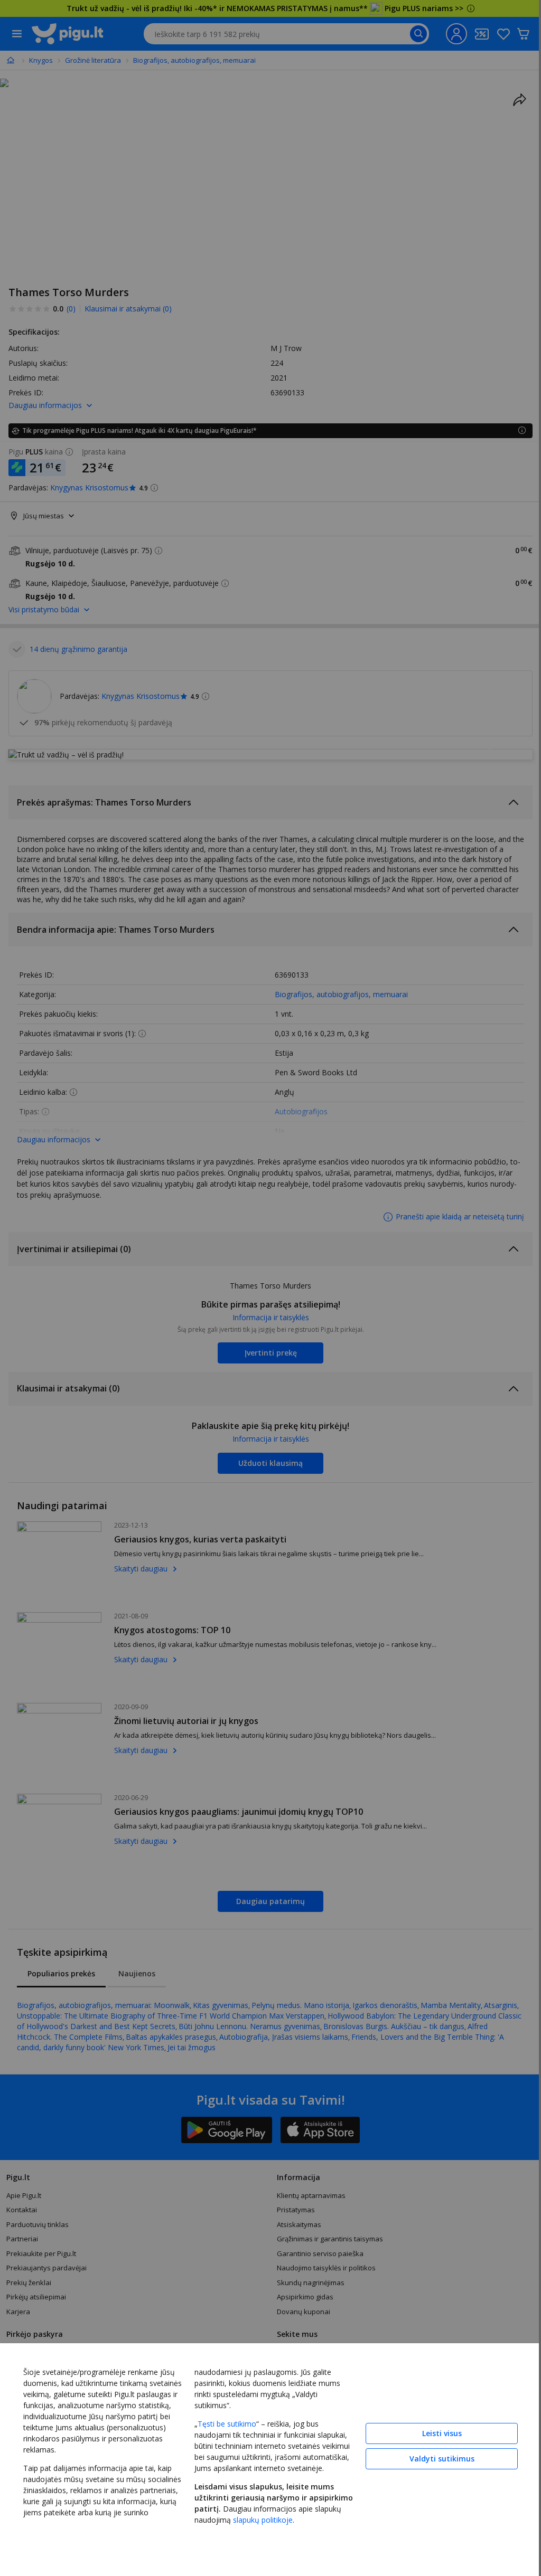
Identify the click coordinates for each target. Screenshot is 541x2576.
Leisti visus (434, 2431)
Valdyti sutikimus (434, 2456)
